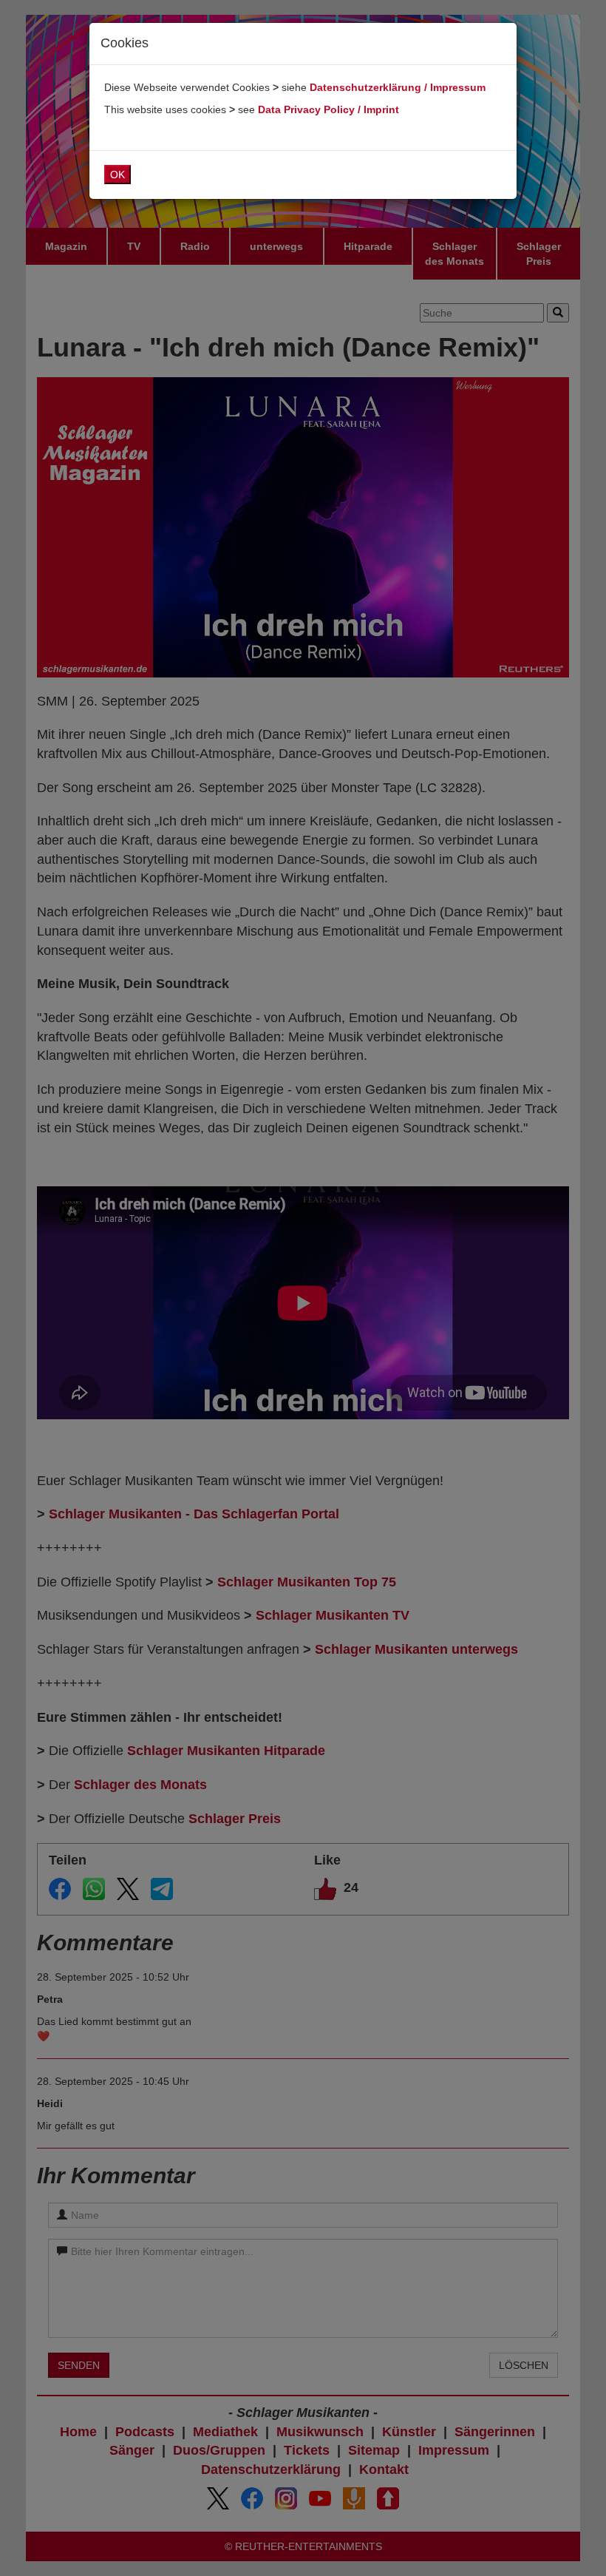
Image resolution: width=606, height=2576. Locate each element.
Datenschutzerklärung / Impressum (398, 87)
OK (118, 175)
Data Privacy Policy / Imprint (328, 109)
